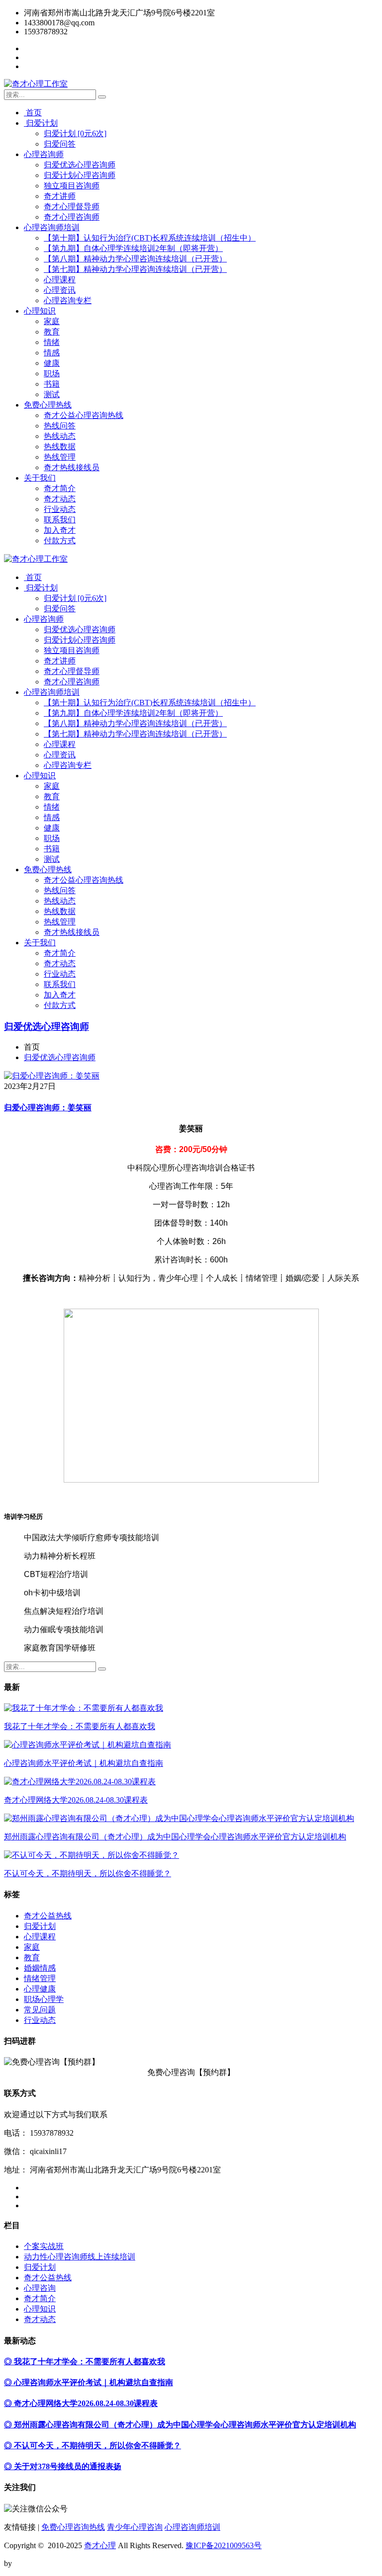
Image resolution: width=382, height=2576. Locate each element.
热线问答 (60, 426)
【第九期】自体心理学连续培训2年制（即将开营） (133, 248)
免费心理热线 (48, 405)
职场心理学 (44, 1999)
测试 (52, 394)
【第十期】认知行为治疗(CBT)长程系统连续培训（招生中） (150, 238)
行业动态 (60, 509)
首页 (33, 113)
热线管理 (60, 457)
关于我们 (40, 478)
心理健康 (40, 1989)
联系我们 (60, 520)
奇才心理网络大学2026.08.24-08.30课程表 (76, 1800)
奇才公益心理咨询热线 (84, 415)
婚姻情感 (40, 1968)
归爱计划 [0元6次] (75, 133)
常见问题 (40, 2010)
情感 (52, 353)
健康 (52, 363)
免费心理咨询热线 (73, 2527)
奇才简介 (60, 488)
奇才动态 (60, 499)
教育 (52, 332)
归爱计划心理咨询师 (80, 175)
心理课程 (60, 280)
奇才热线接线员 (72, 467)
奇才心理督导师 (72, 207)
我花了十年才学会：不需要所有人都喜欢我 (80, 1726)
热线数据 (60, 447)
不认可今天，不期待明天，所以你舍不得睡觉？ (88, 1873)
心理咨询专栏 (68, 300)
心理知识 (40, 311)
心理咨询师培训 (52, 227)
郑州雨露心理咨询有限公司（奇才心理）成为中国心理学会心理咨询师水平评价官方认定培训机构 (175, 1837)
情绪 (52, 342)
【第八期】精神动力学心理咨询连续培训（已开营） (135, 259)
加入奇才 (60, 530)
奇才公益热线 (48, 1916)
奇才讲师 (60, 196)
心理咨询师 (44, 154)
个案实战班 (44, 2246)
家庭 (52, 321)
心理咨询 (40, 2288)
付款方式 (60, 540)
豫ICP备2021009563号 (224, 2545)
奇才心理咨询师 (72, 217)
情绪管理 (40, 1978)
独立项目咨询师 (72, 186)
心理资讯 (60, 290)
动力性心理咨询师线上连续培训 (80, 2257)
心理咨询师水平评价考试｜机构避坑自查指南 (84, 1763)
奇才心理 (100, 2545)
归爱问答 (60, 144)
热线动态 (60, 436)
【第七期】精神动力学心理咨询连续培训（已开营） (135, 269)
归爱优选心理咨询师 (80, 165)
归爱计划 (41, 123)
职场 (52, 374)
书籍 (52, 384)
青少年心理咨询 (135, 2527)
